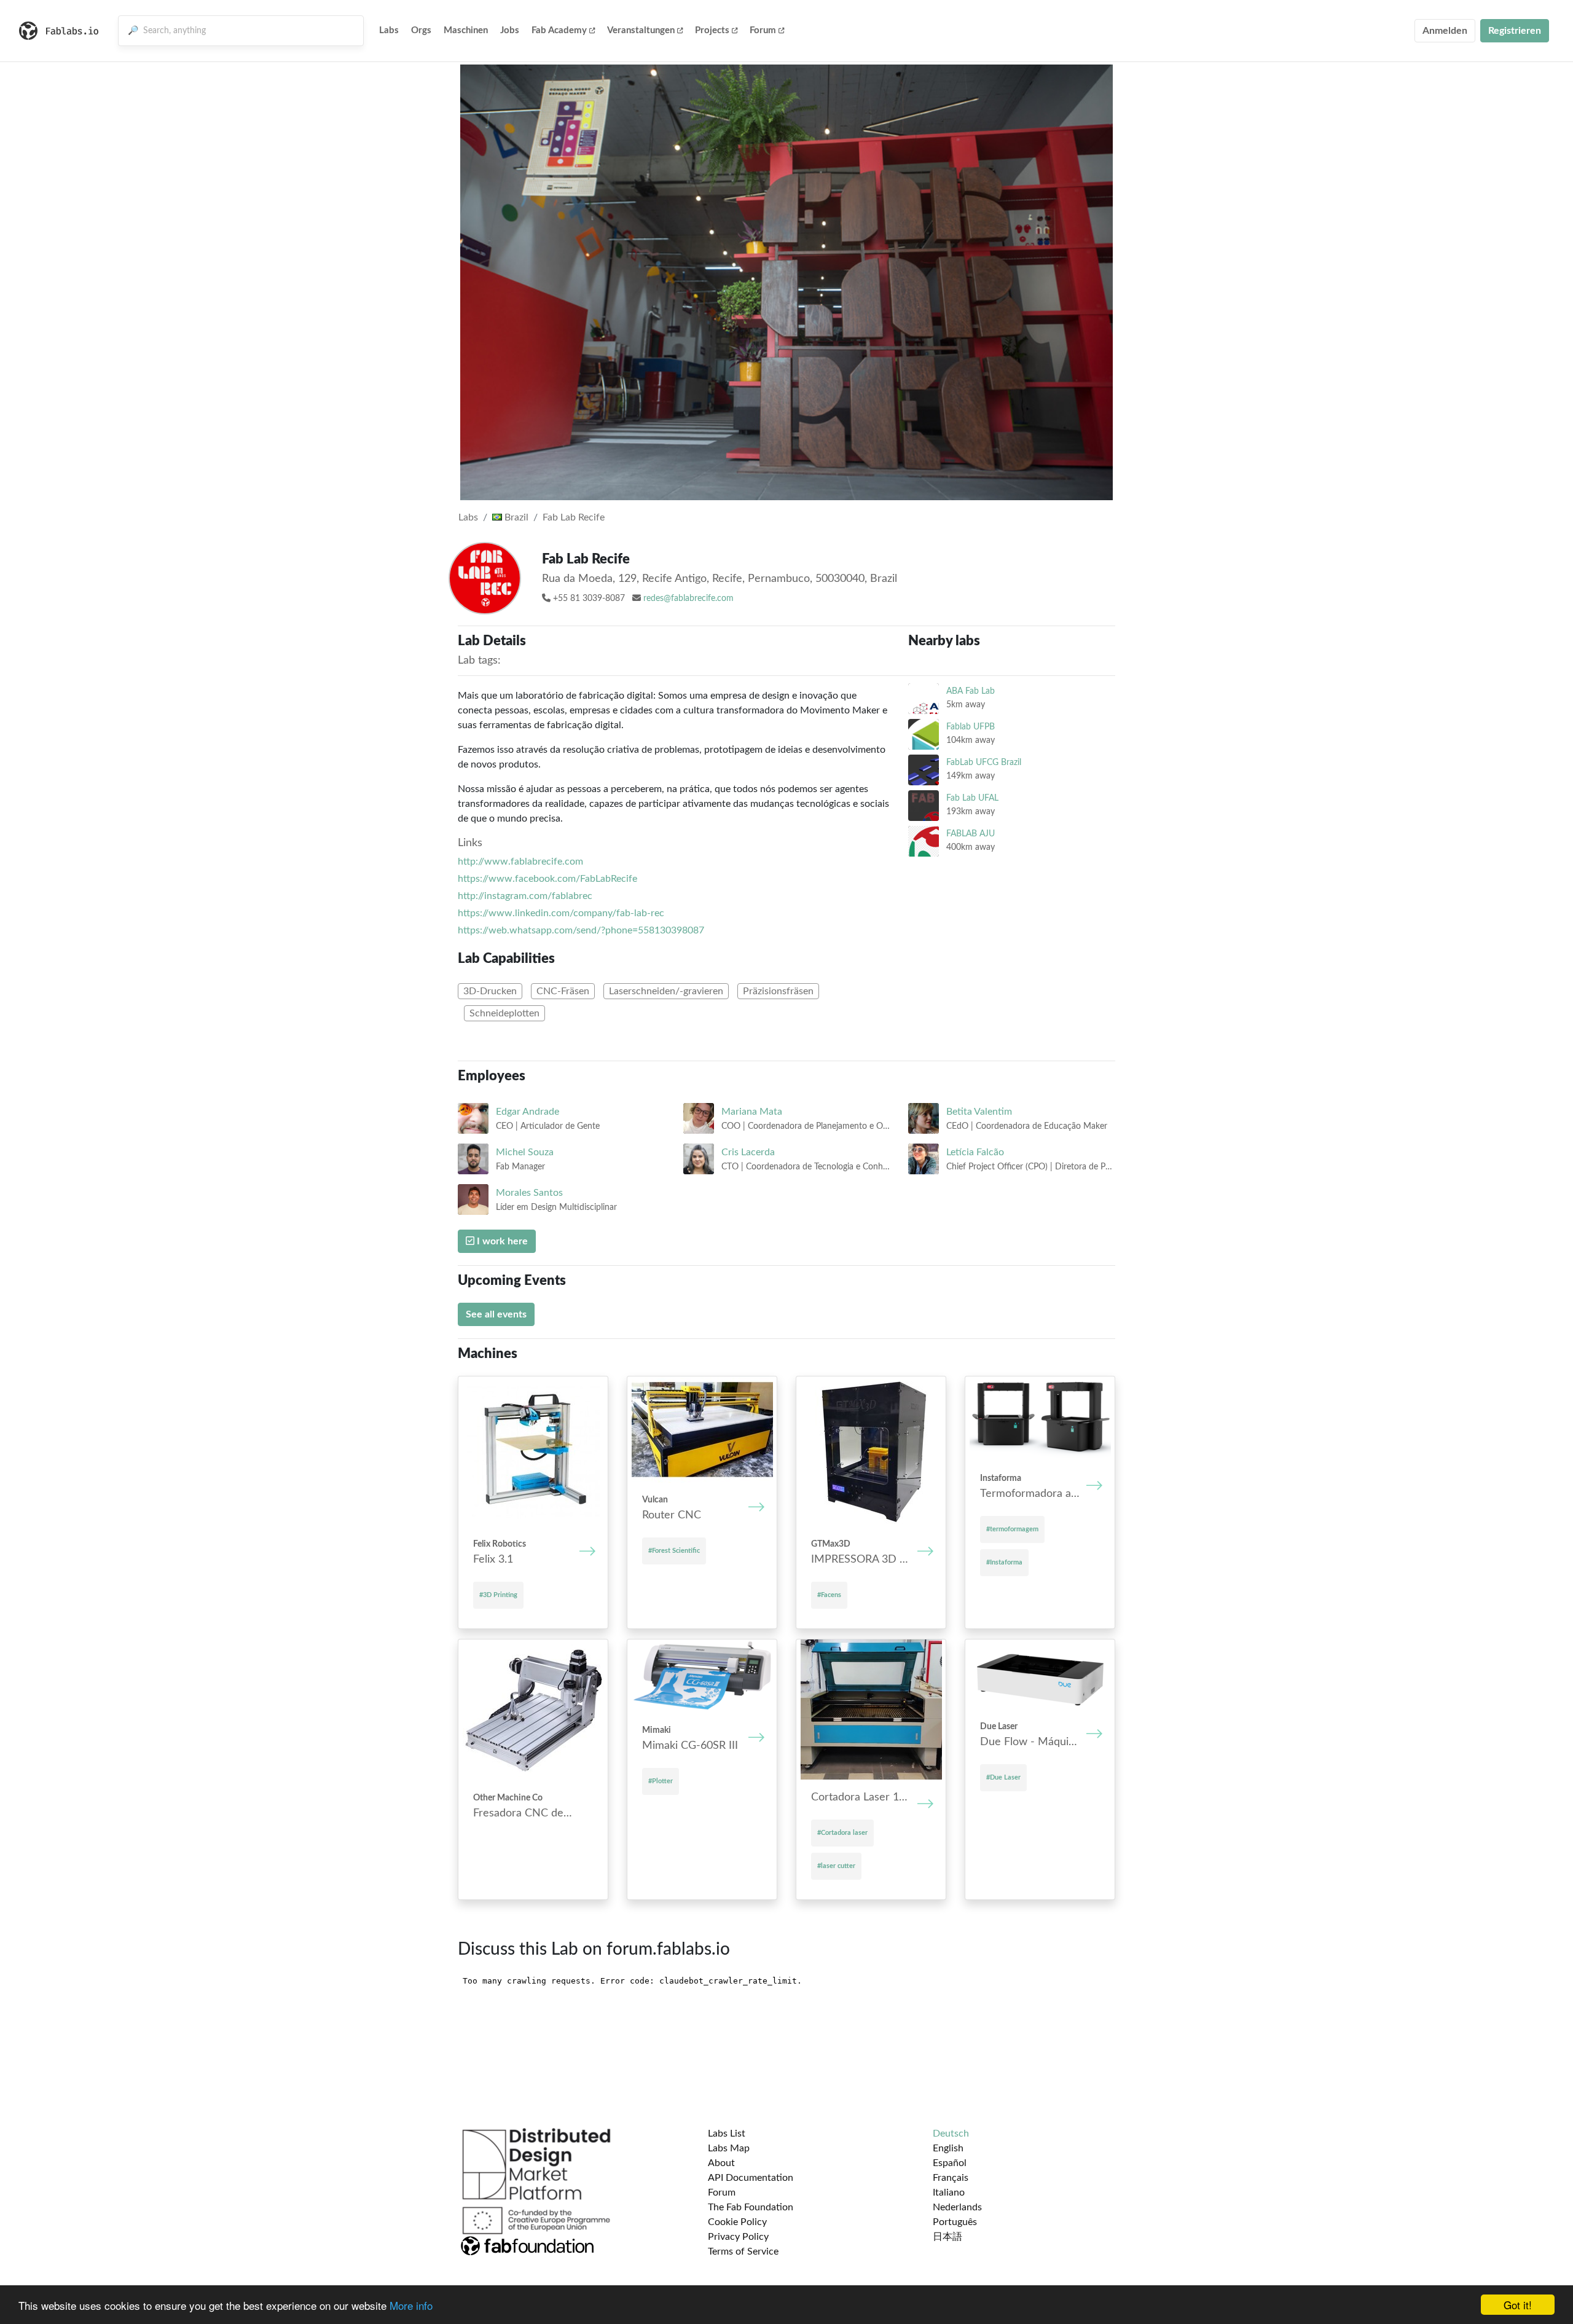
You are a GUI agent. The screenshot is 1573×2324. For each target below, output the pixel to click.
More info (411, 2305)
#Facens (829, 1595)
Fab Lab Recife (574, 517)
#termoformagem (1012, 1529)
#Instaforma (1004, 1562)
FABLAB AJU (971, 834)
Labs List (727, 2134)
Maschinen (466, 30)
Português (955, 2222)
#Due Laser (1003, 1777)
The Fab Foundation (751, 2207)
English (948, 2148)
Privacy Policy (738, 2237)
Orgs (421, 30)
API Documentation (751, 2178)
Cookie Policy (737, 2222)
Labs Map (729, 2148)
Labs (389, 30)
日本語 (947, 2237)
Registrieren (1515, 31)
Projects (712, 30)
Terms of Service (743, 2251)
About (721, 2163)
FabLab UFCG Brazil (984, 762)
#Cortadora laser (842, 1833)
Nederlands (957, 2207)
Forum (763, 30)
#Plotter (661, 1781)
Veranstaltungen (641, 30)
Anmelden (1445, 31)
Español (950, 2163)
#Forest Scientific (674, 1551)
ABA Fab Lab (971, 691)
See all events (496, 1314)
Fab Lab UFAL (972, 798)
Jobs (510, 30)
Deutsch (951, 2134)
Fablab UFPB (971, 727)
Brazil (515, 517)
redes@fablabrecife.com (688, 599)
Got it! (1518, 2305)
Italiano (949, 2192)
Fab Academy (559, 30)
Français (951, 2178)
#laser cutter (836, 1866)
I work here (501, 1241)
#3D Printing (498, 1595)
